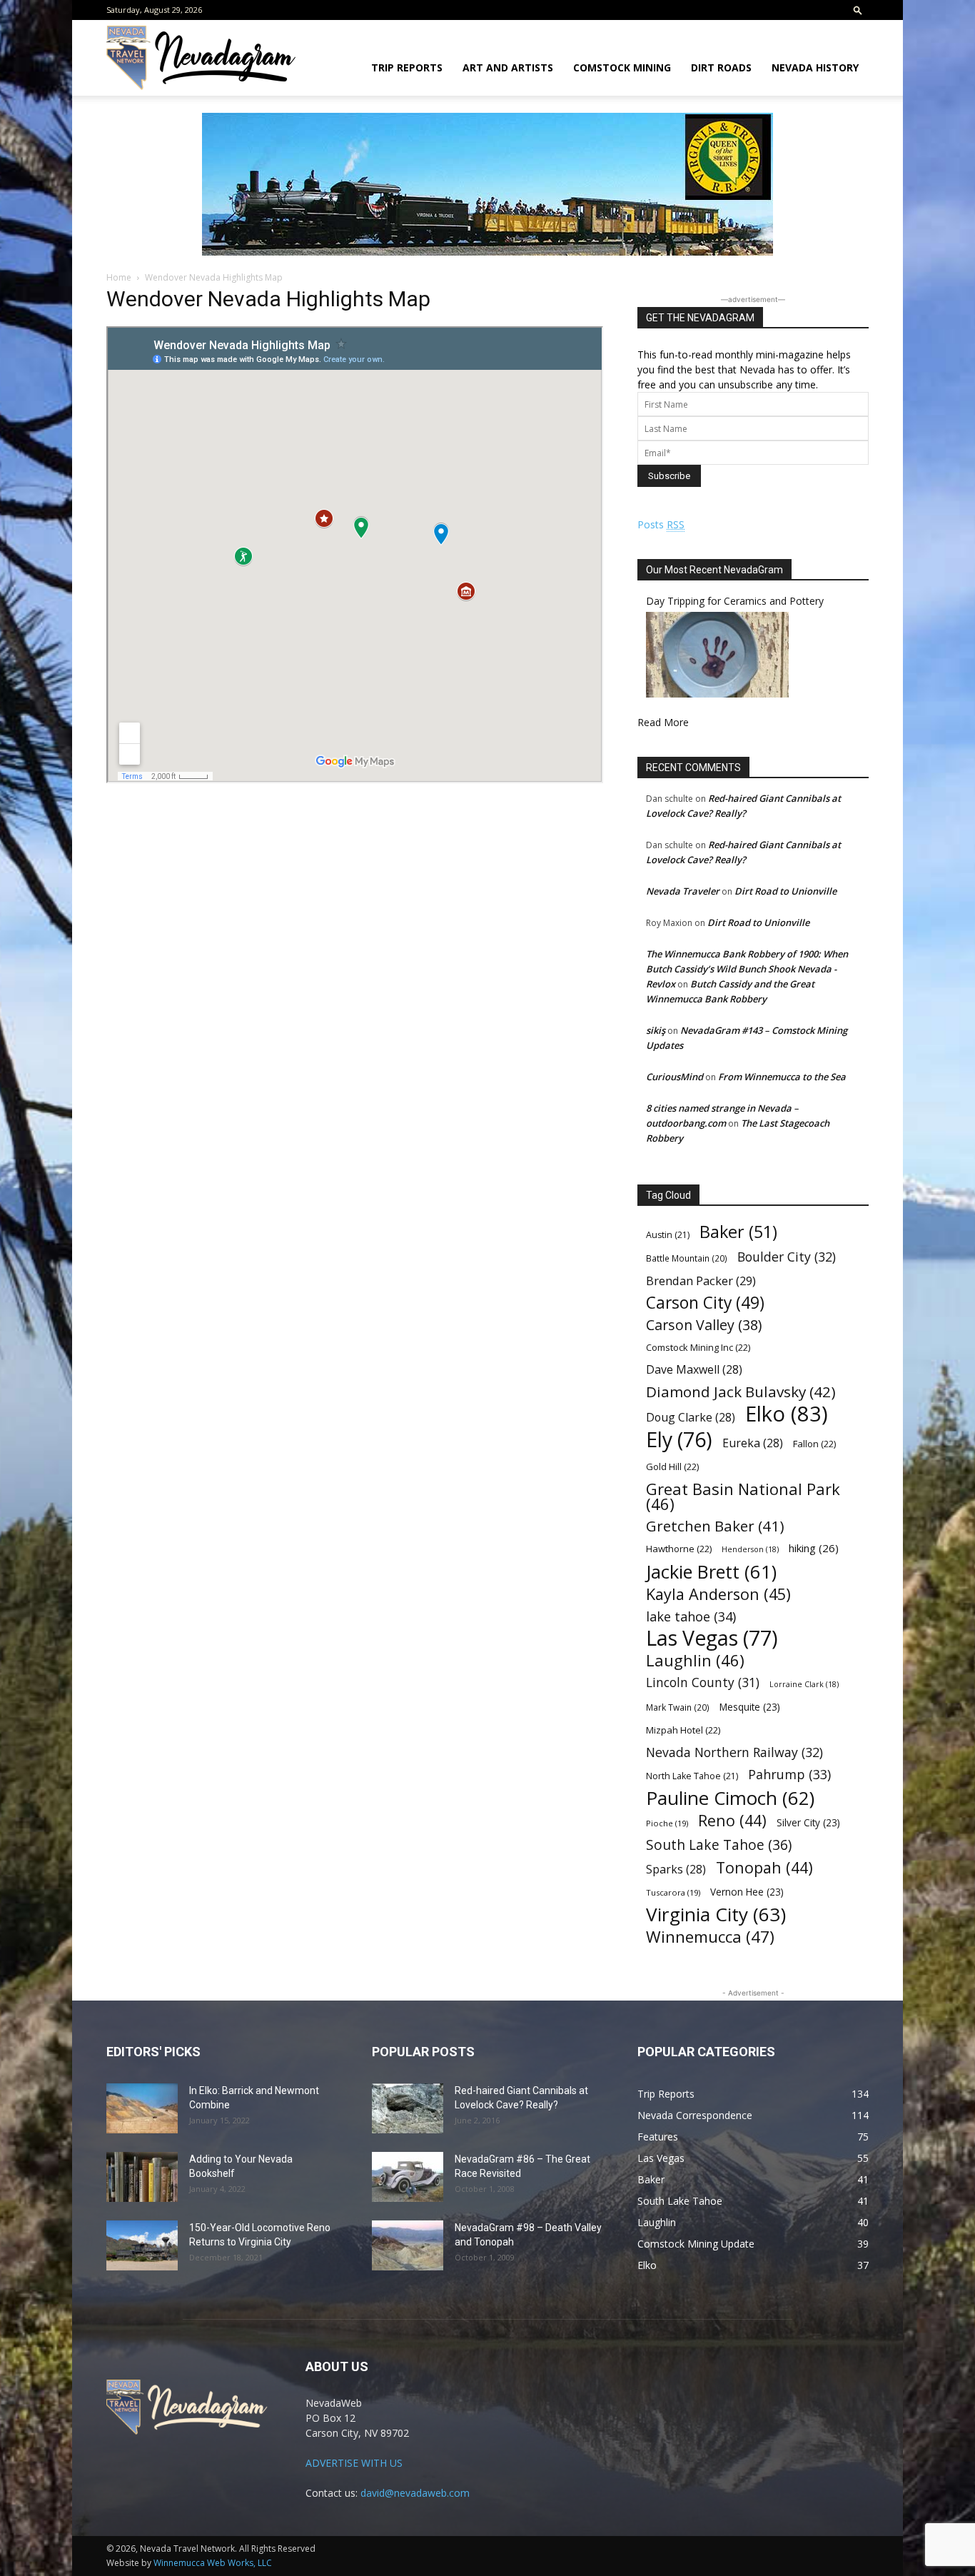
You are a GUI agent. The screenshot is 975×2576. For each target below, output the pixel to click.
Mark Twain (678, 1707)
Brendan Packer (701, 1281)
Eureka (753, 1443)
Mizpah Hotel (683, 1730)
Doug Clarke (691, 1418)
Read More (663, 722)
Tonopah (764, 1867)
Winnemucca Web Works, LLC (213, 2563)
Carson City (705, 1303)
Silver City (808, 1822)
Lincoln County (703, 1682)
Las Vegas (712, 1638)
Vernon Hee (747, 1892)
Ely (679, 1440)
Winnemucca (710, 1937)
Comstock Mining (622, 67)
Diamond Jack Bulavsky (741, 1392)
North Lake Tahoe (692, 1776)
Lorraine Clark (804, 1684)
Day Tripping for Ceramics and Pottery (735, 601)
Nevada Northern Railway (734, 1752)
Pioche (667, 1823)
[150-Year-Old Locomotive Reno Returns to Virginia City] (142, 2245)
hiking (814, 1548)
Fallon (814, 1444)
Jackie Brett (711, 1572)
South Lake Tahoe (719, 1845)
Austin (668, 1235)
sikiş (656, 1030)
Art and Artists (508, 67)
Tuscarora (673, 1892)
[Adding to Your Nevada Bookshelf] (142, 2177)
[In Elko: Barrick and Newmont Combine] (142, 2108)
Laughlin (695, 1660)
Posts (661, 524)
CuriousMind (675, 1077)
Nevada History (815, 67)
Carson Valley (704, 1325)
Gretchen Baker (715, 1526)
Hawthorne (679, 1549)
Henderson (750, 1549)
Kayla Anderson (718, 1594)
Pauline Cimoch (730, 1798)
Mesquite (750, 1707)
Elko (787, 1414)
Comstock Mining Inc (698, 1347)
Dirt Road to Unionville (785, 891)
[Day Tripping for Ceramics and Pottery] (717, 694)
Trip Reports (407, 67)
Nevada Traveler (683, 891)
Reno (732, 1820)
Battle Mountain (687, 1258)
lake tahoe (691, 1616)
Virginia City (716, 1915)
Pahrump (789, 1775)
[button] (858, 10)
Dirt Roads (721, 67)
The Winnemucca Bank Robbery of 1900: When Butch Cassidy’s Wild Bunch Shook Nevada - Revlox (747, 969)
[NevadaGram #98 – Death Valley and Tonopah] (408, 2245)
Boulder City (787, 1257)
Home (119, 277)
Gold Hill (672, 1466)
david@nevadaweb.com (415, 2493)
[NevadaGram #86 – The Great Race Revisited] (408, 2177)
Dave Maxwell (694, 1370)
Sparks (676, 1870)
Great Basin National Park (743, 1496)
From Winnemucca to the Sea (782, 1077)
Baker (738, 1232)
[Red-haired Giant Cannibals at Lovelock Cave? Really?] (408, 2108)
